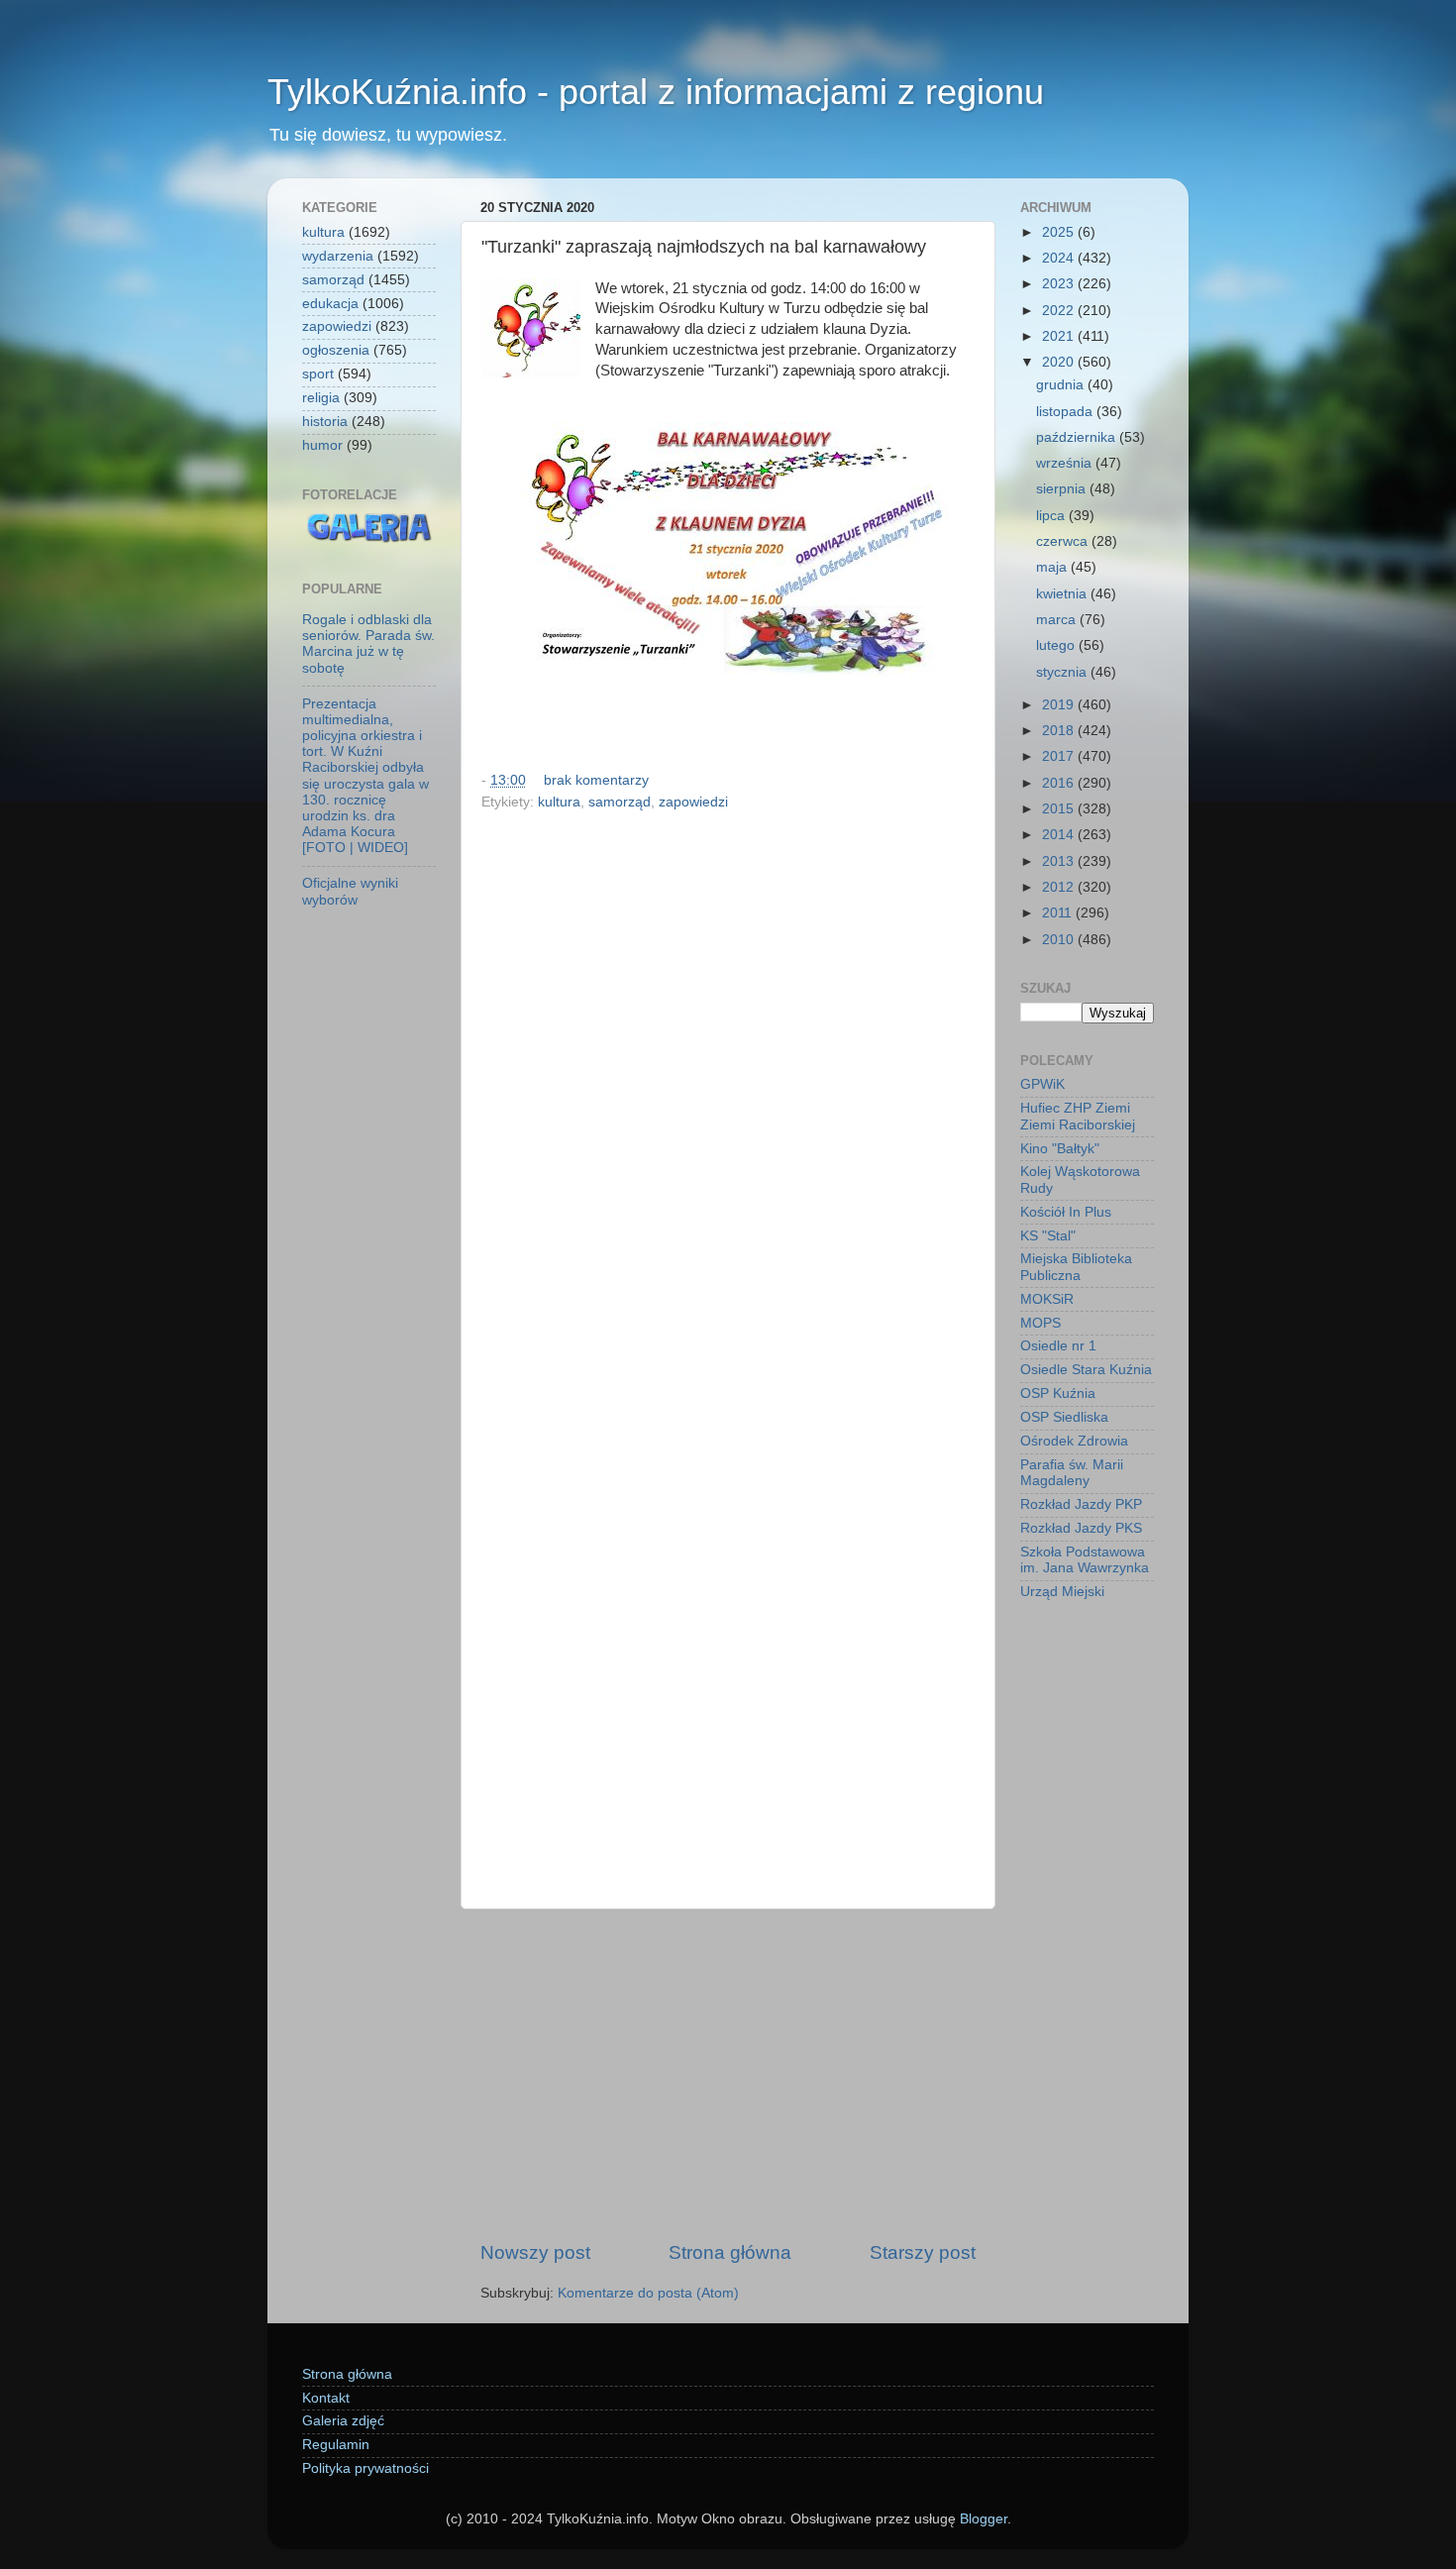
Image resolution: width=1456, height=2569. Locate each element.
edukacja (330, 304)
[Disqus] (728, 1089)
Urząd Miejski (1062, 1592)
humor (322, 445)
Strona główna (730, 2252)
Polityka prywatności (365, 2468)
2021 (1060, 336)
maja (1053, 567)
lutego (1057, 645)
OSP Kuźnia (1058, 1393)
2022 (1060, 311)
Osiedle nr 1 (1058, 1346)
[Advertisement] (728, 2075)
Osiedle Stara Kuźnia (1086, 1370)
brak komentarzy (596, 780)
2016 (1060, 783)
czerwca (1064, 541)
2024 (1060, 258)
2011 (1059, 913)
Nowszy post (535, 2252)
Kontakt (326, 2398)
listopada (1066, 412)
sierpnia (1063, 489)
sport (318, 374)
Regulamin (336, 2445)
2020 (1060, 362)
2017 (1060, 756)
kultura (559, 802)
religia (321, 398)
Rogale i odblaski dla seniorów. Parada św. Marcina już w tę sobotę (368, 644)
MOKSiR (1047, 1299)
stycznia (1063, 672)
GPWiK (1042, 1084)
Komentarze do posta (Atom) (648, 2293)
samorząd (620, 802)
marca (1058, 620)
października (1078, 437)
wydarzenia (338, 256)
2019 (1060, 705)
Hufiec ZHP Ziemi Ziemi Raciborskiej (1078, 1116)
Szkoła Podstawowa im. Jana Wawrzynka (1085, 1560)
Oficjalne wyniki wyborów (350, 891)
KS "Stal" (1048, 1236)
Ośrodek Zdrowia (1074, 1441)
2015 (1060, 809)
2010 (1060, 940)
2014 (1060, 835)
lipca (1052, 516)
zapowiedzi (693, 802)
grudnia (1062, 385)
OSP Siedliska (1064, 1417)
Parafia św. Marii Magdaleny (1072, 1473)
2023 (1060, 284)
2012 (1060, 887)
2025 (1060, 232)
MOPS (1040, 1323)
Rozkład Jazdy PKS (1081, 1528)
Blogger (984, 2519)
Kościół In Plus (1066, 1212)
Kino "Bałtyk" (1060, 1149)
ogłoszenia (336, 350)
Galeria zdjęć (343, 2421)
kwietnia (1063, 594)
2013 (1060, 861)
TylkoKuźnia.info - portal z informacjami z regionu (656, 92)
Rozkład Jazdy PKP (1081, 1504)
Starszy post (923, 2252)
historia (325, 422)
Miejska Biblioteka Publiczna (1076, 1267)
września (1066, 463)
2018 (1060, 731)
